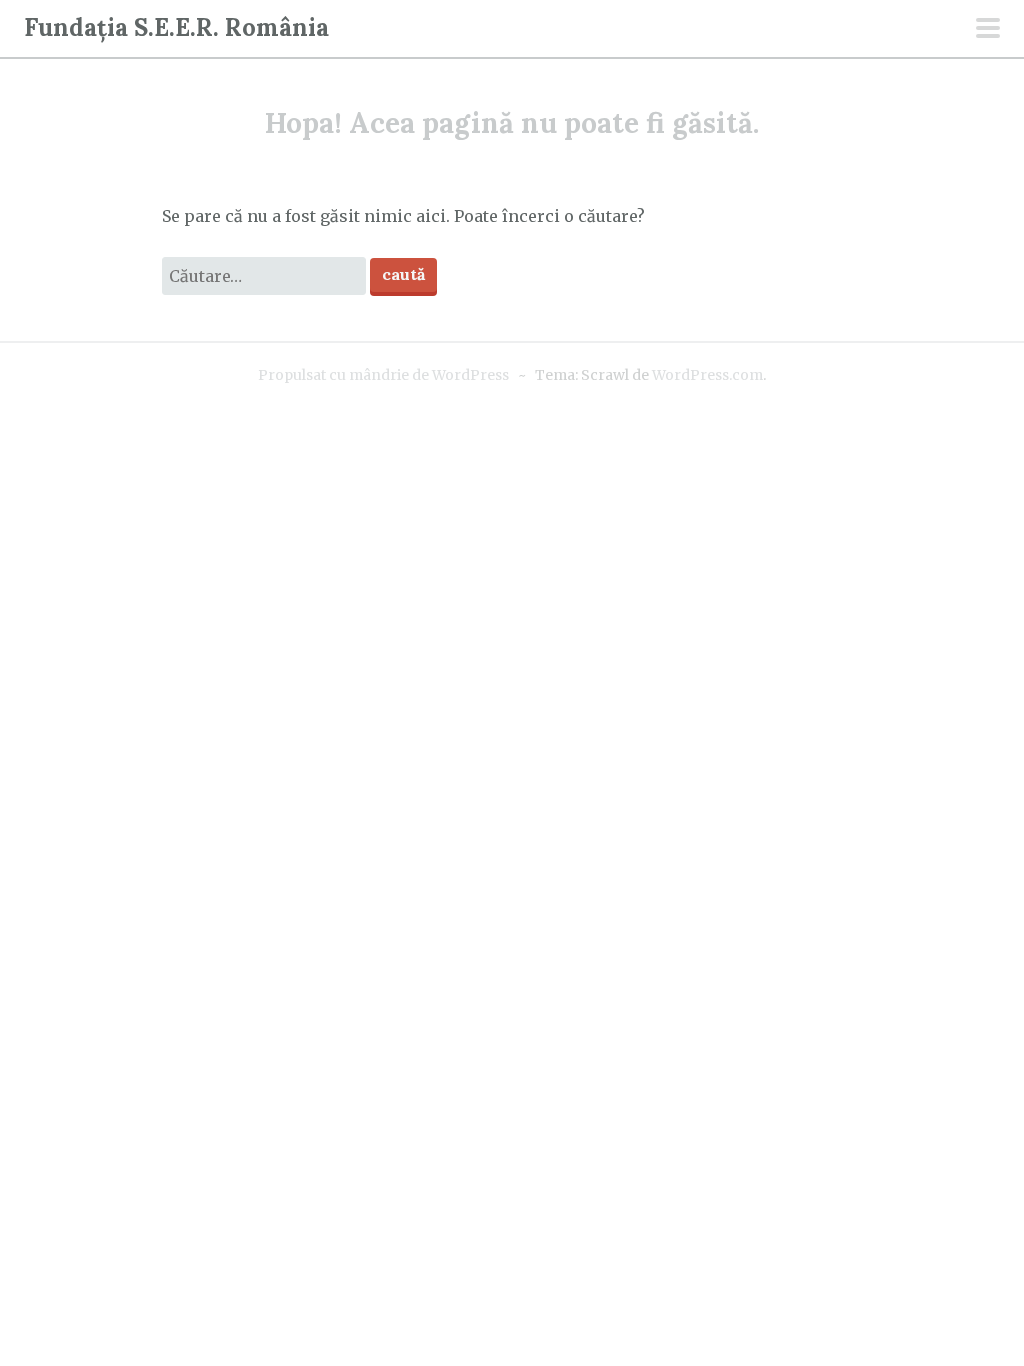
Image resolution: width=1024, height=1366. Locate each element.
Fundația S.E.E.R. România (176, 27)
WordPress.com (707, 375)
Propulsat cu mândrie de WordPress (383, 375)
